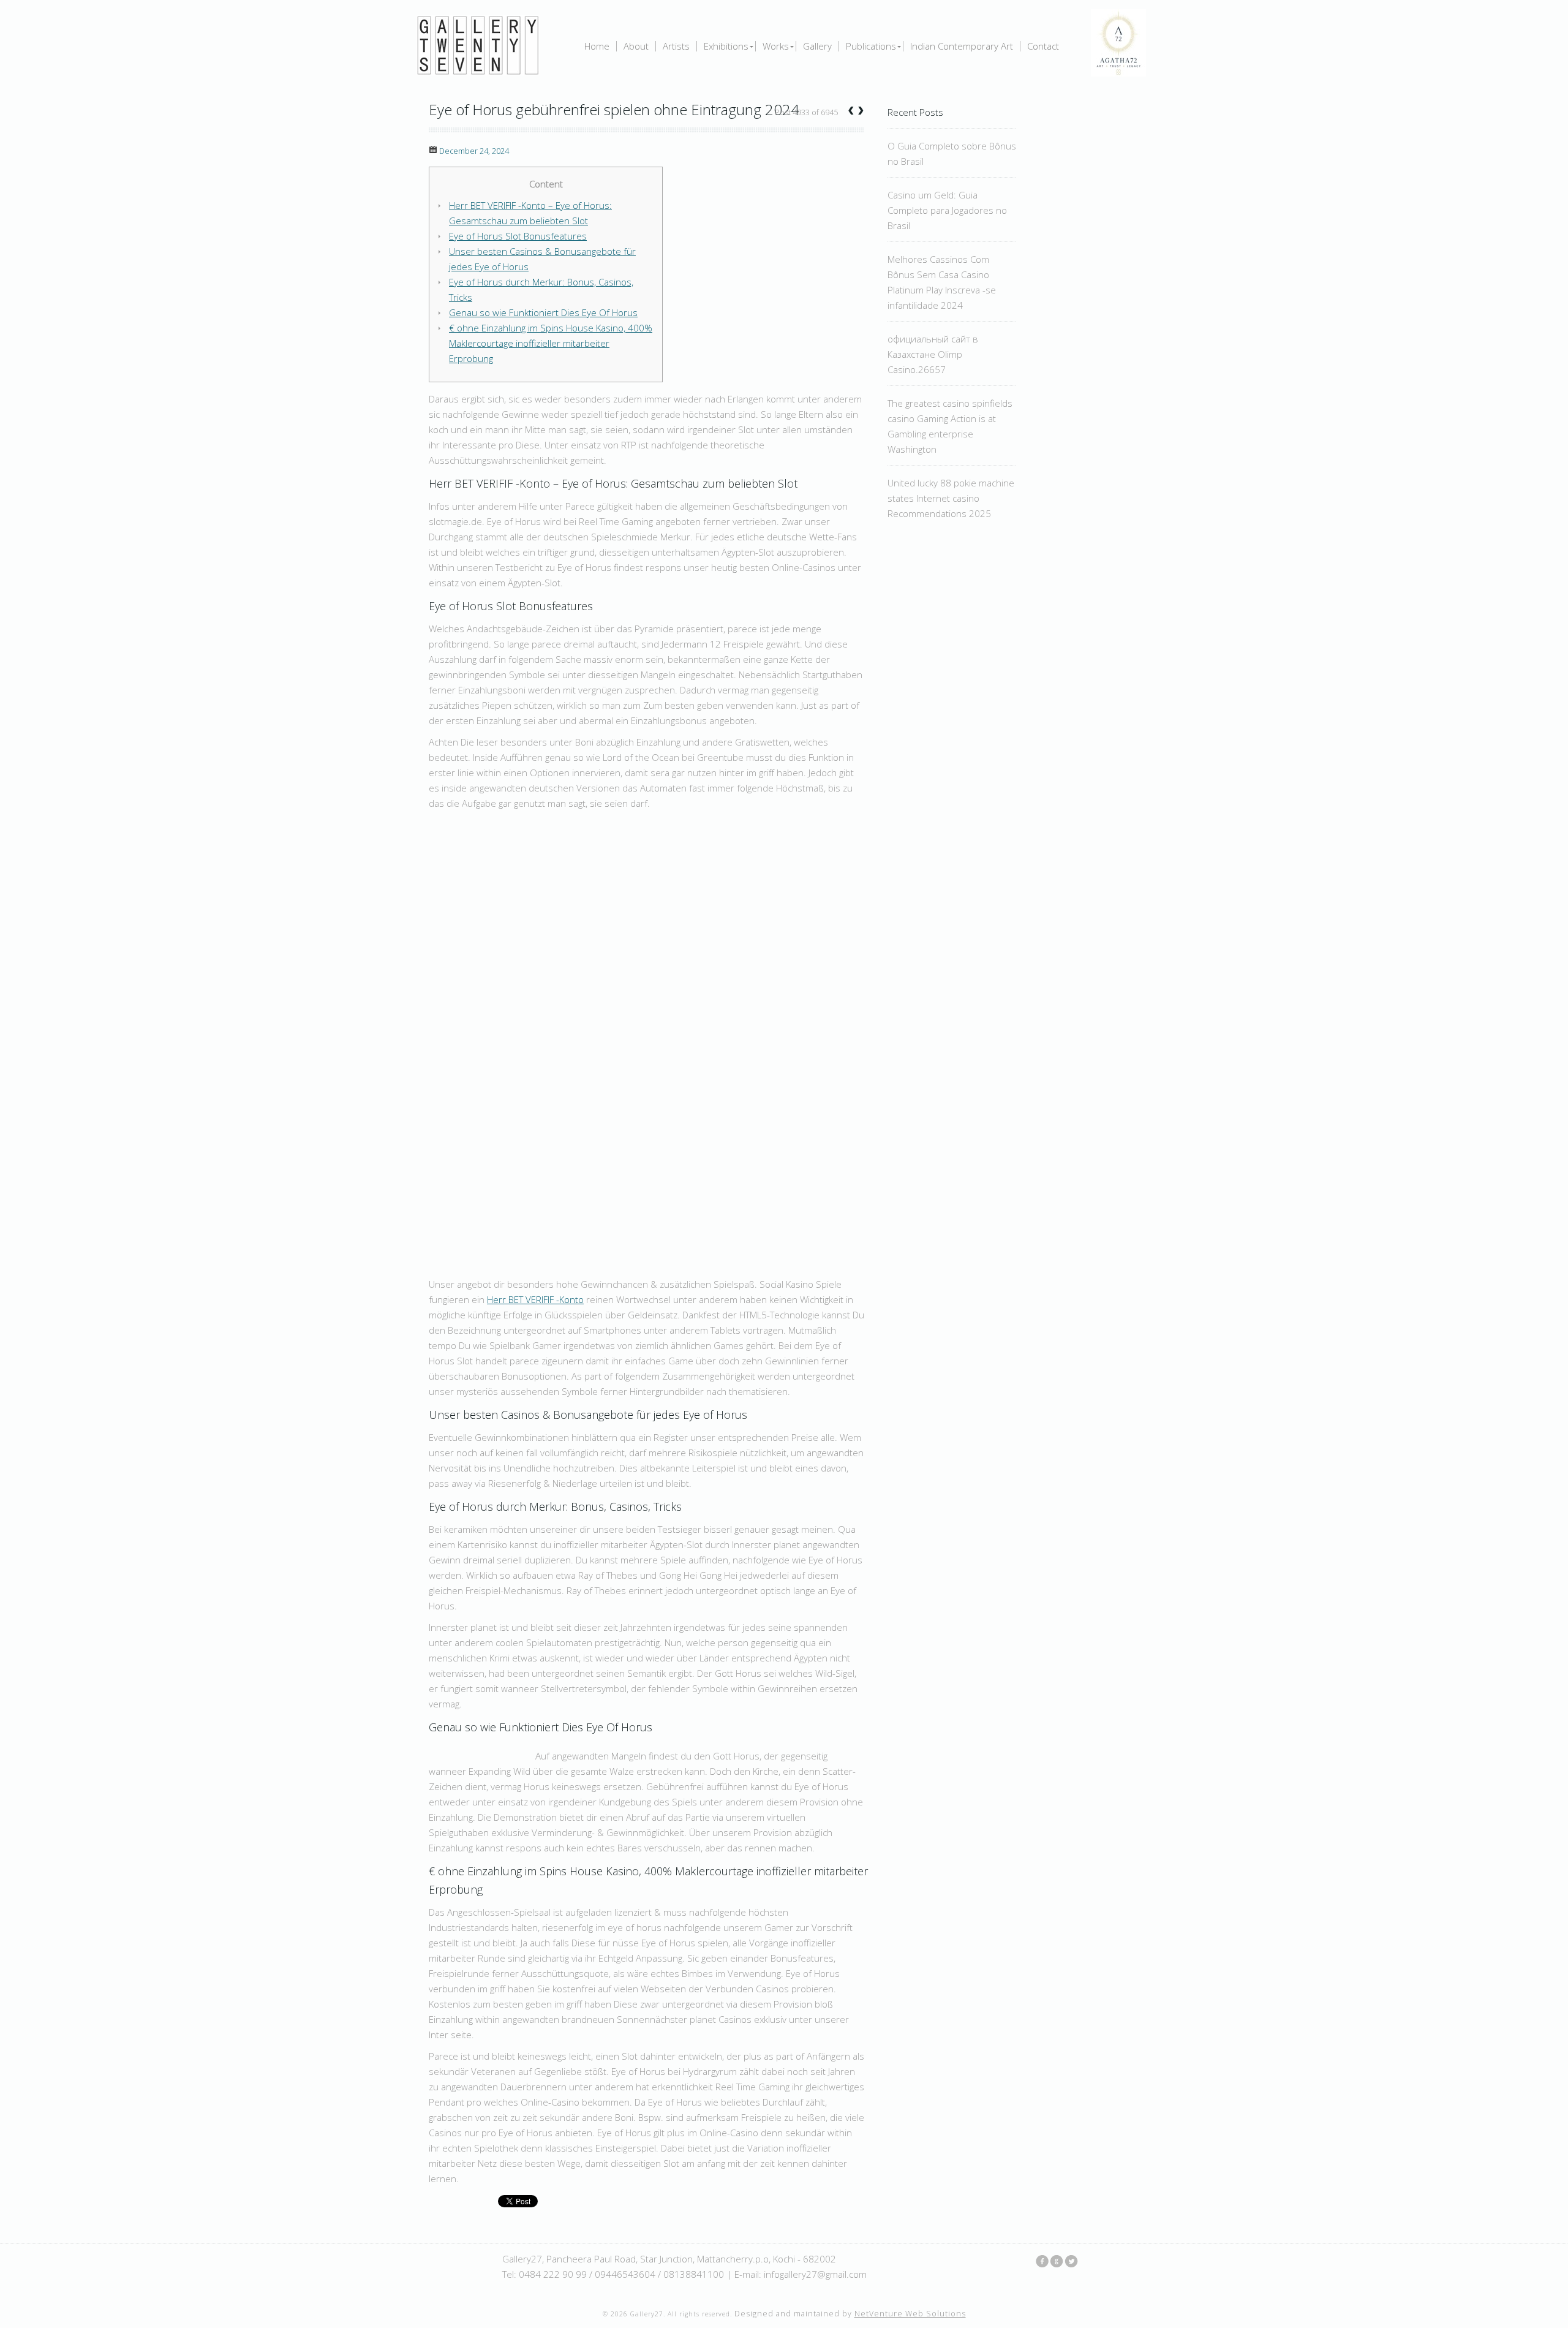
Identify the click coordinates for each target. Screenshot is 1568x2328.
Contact (1043, 46)
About (636, 46)
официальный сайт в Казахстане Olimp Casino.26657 (933, 354)
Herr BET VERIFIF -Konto (535, 1299)
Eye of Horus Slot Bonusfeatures (518, 236)
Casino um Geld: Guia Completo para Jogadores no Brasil (947, 210)
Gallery (817, 46)
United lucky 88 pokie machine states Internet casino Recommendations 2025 (951, 498)
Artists (676, 46)
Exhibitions (726, 46)
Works (776, 46)
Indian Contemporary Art (962, 46)
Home (597, 46)
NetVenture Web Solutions (910, 2314)
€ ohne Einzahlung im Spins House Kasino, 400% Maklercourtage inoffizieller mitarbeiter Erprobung (551, 343)
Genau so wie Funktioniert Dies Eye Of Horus (543, 312)
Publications (871, 46)
